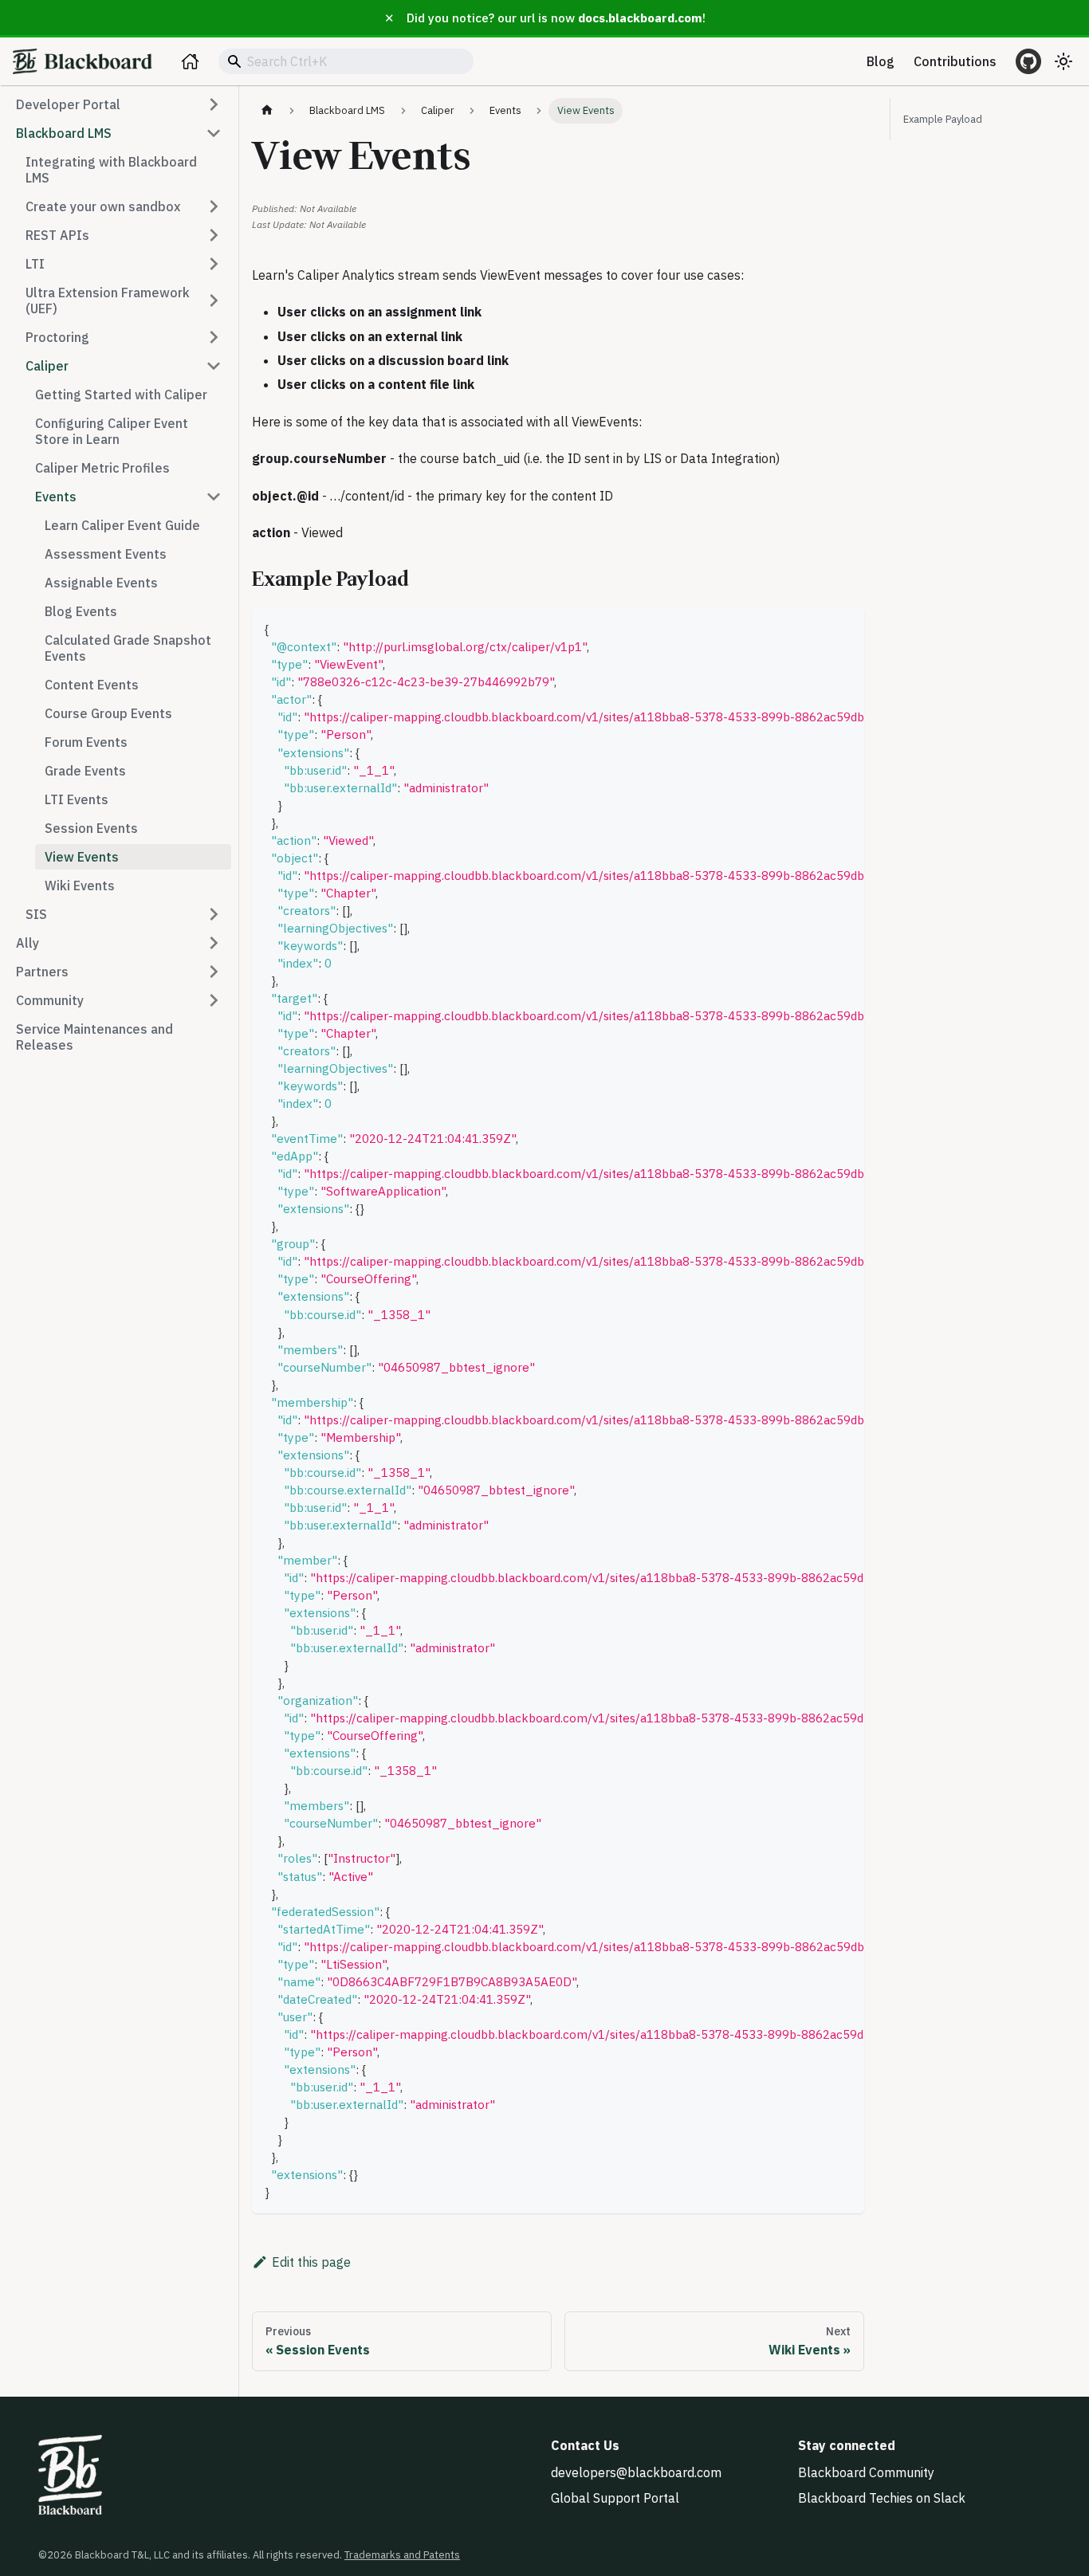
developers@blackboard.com (636, 2472)
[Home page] (267, 110)
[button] (119, 104)
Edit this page (311, 2262)
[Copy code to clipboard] (845, 627)
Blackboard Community (866, 2472)
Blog (881, 61)
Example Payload (943, 119)
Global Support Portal (615, 2498)
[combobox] (346, 61)
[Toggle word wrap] (816, 627)
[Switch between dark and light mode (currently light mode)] (1063, 61)
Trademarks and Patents (402, 2555)
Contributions (955, 61)
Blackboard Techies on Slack (882, 2498)
